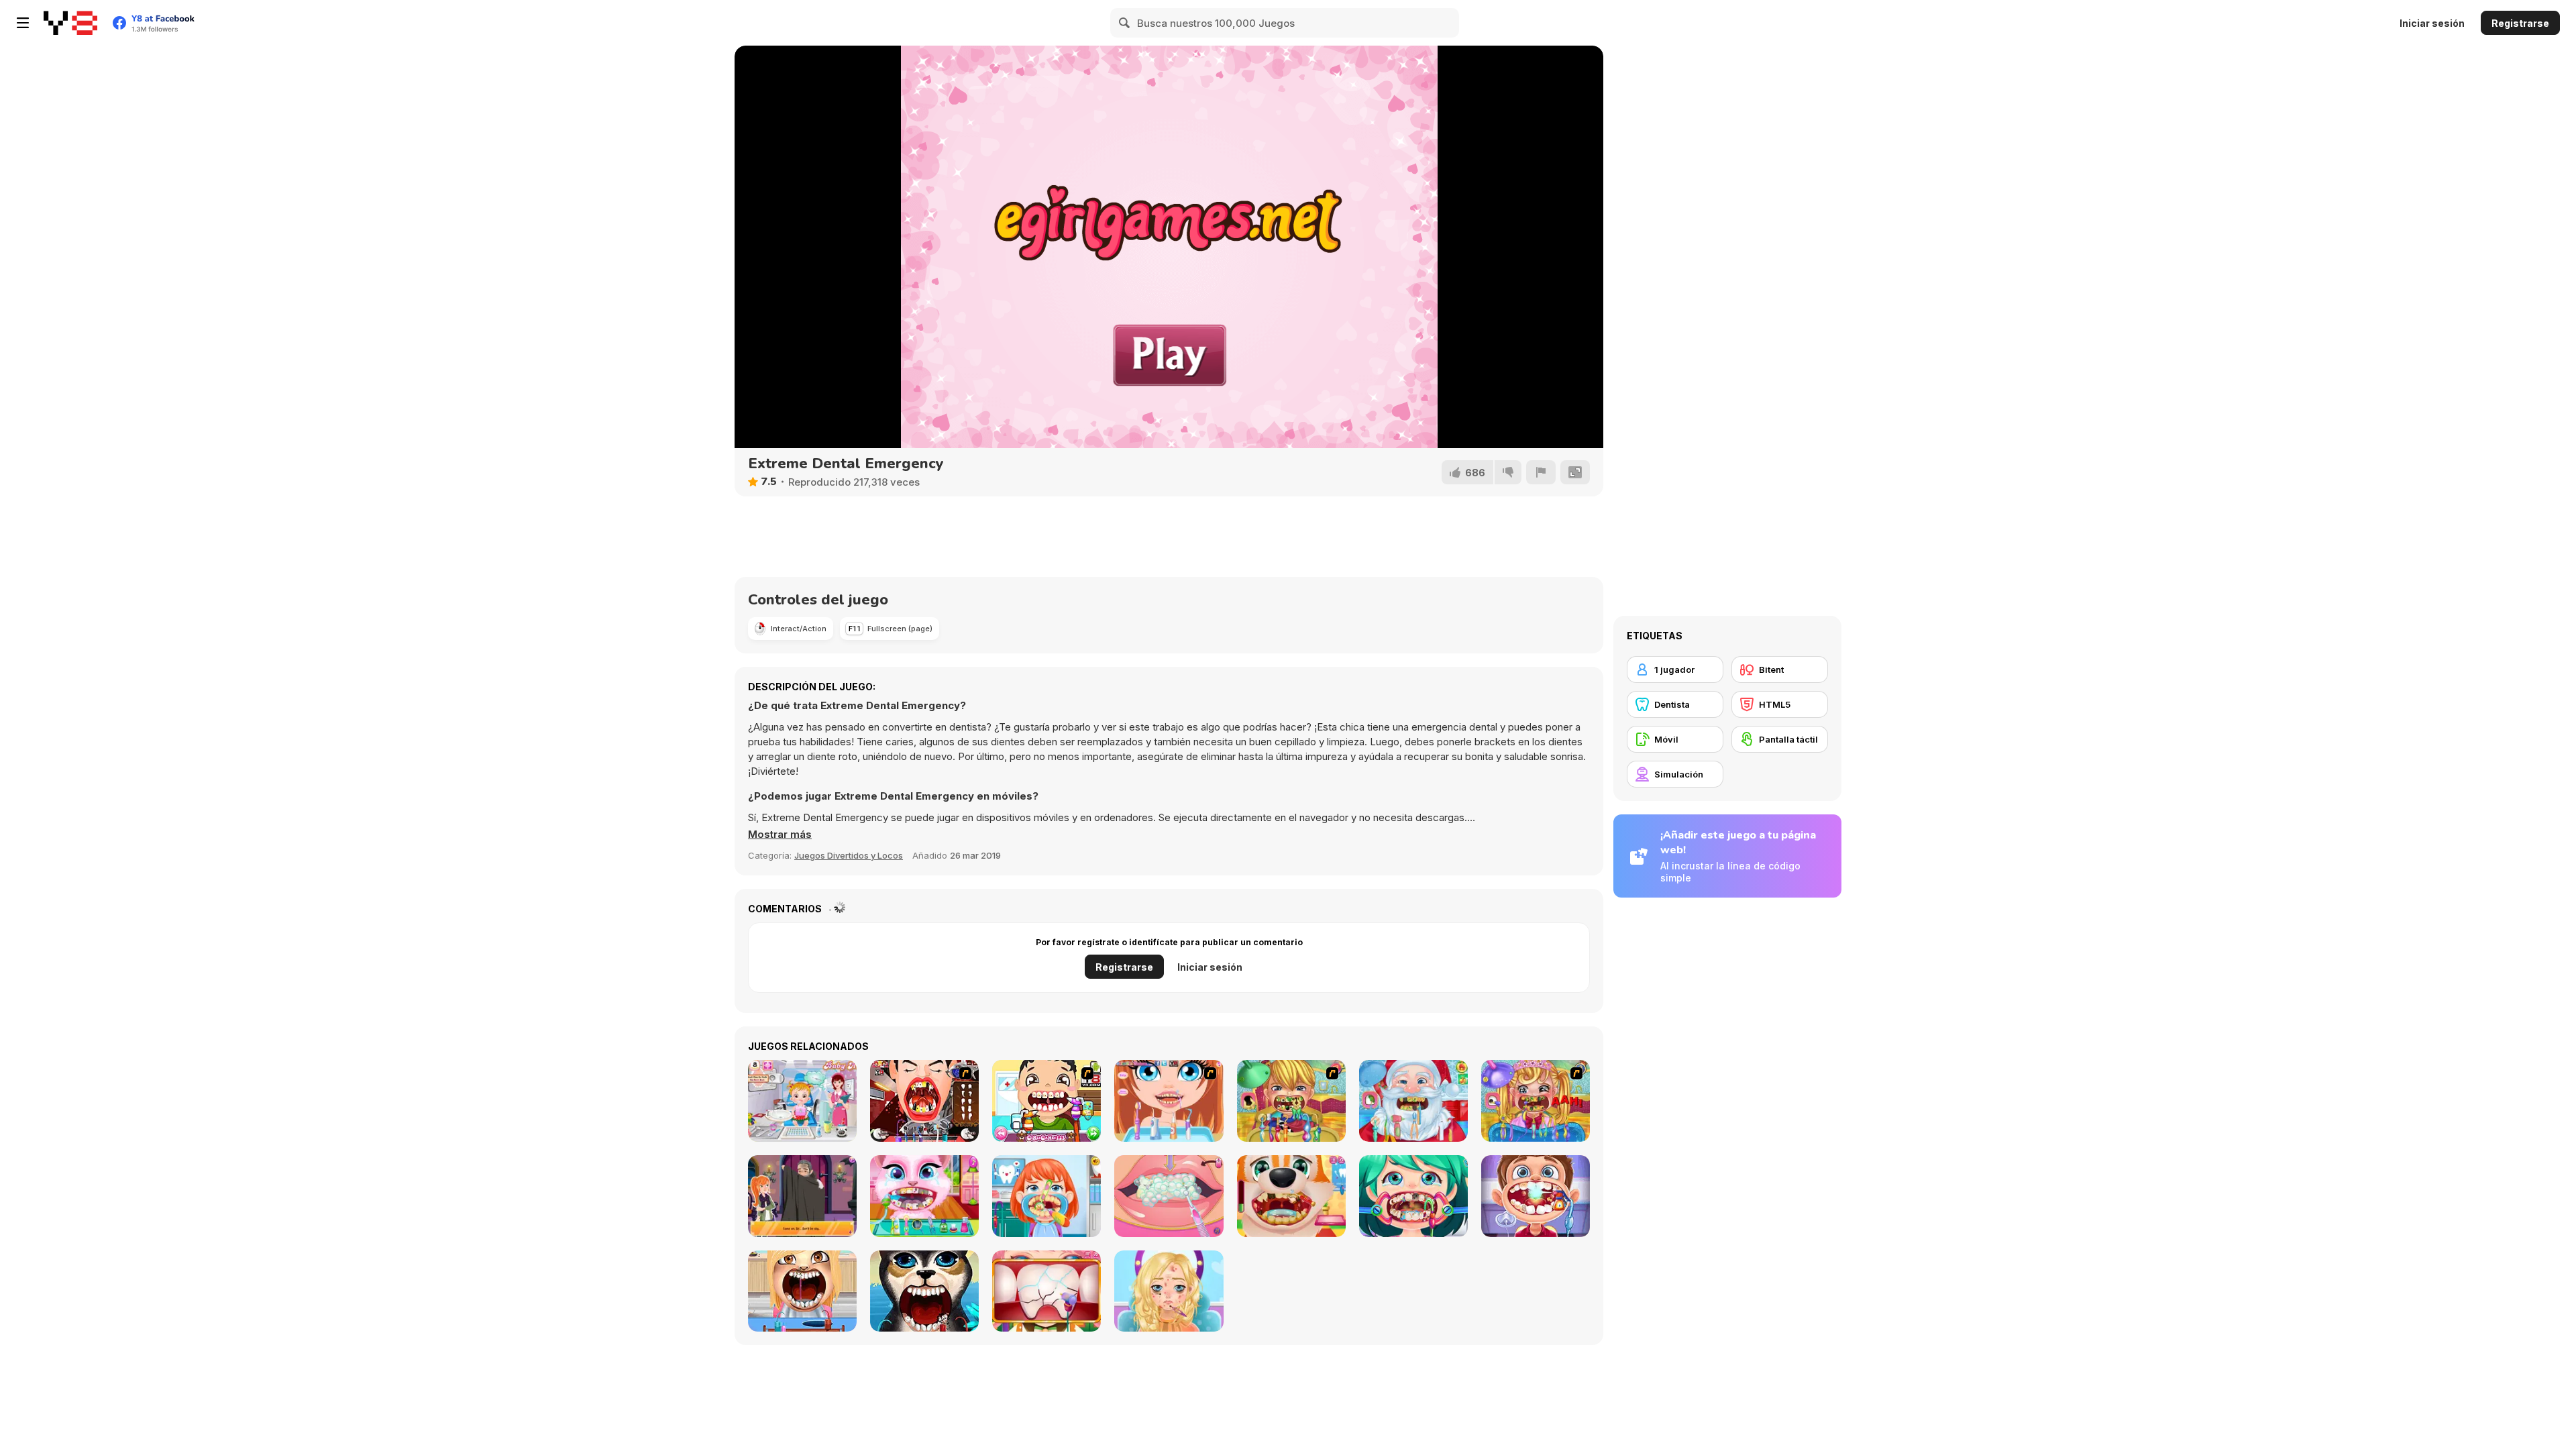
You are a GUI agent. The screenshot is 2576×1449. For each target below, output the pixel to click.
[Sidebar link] (23, 23)
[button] (780, 835)
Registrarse (2520, 23)
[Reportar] (1541, 472)
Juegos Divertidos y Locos (849, 855)
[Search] (1125, 23)
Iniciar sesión (2432, 23)
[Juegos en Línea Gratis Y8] (70, 23)
